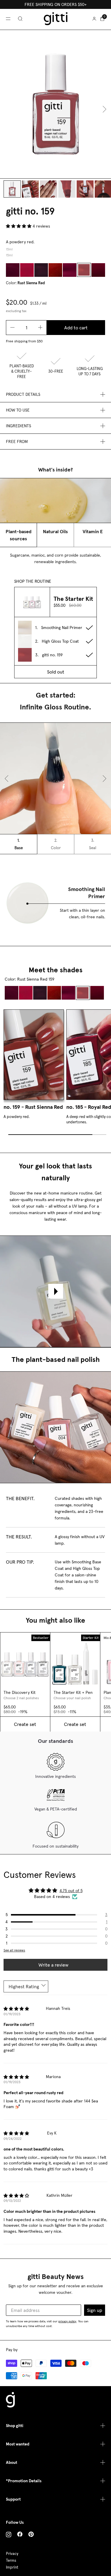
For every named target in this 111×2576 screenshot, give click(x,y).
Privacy (12, 2554)
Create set (25, 1724)
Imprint (12, 2567)
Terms (11, 2560)
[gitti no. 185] (98, 270)
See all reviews (14, 1950)
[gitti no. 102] (27, 270)
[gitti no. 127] (70, 270)
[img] (16, 2009)
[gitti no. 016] (13, 270)
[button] (19, 226)
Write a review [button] (53, 1965)
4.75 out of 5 (71, 1891)
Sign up (95, 2310)
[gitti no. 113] (55, 270)
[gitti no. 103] (41, 270)
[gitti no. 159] (84, 270)
